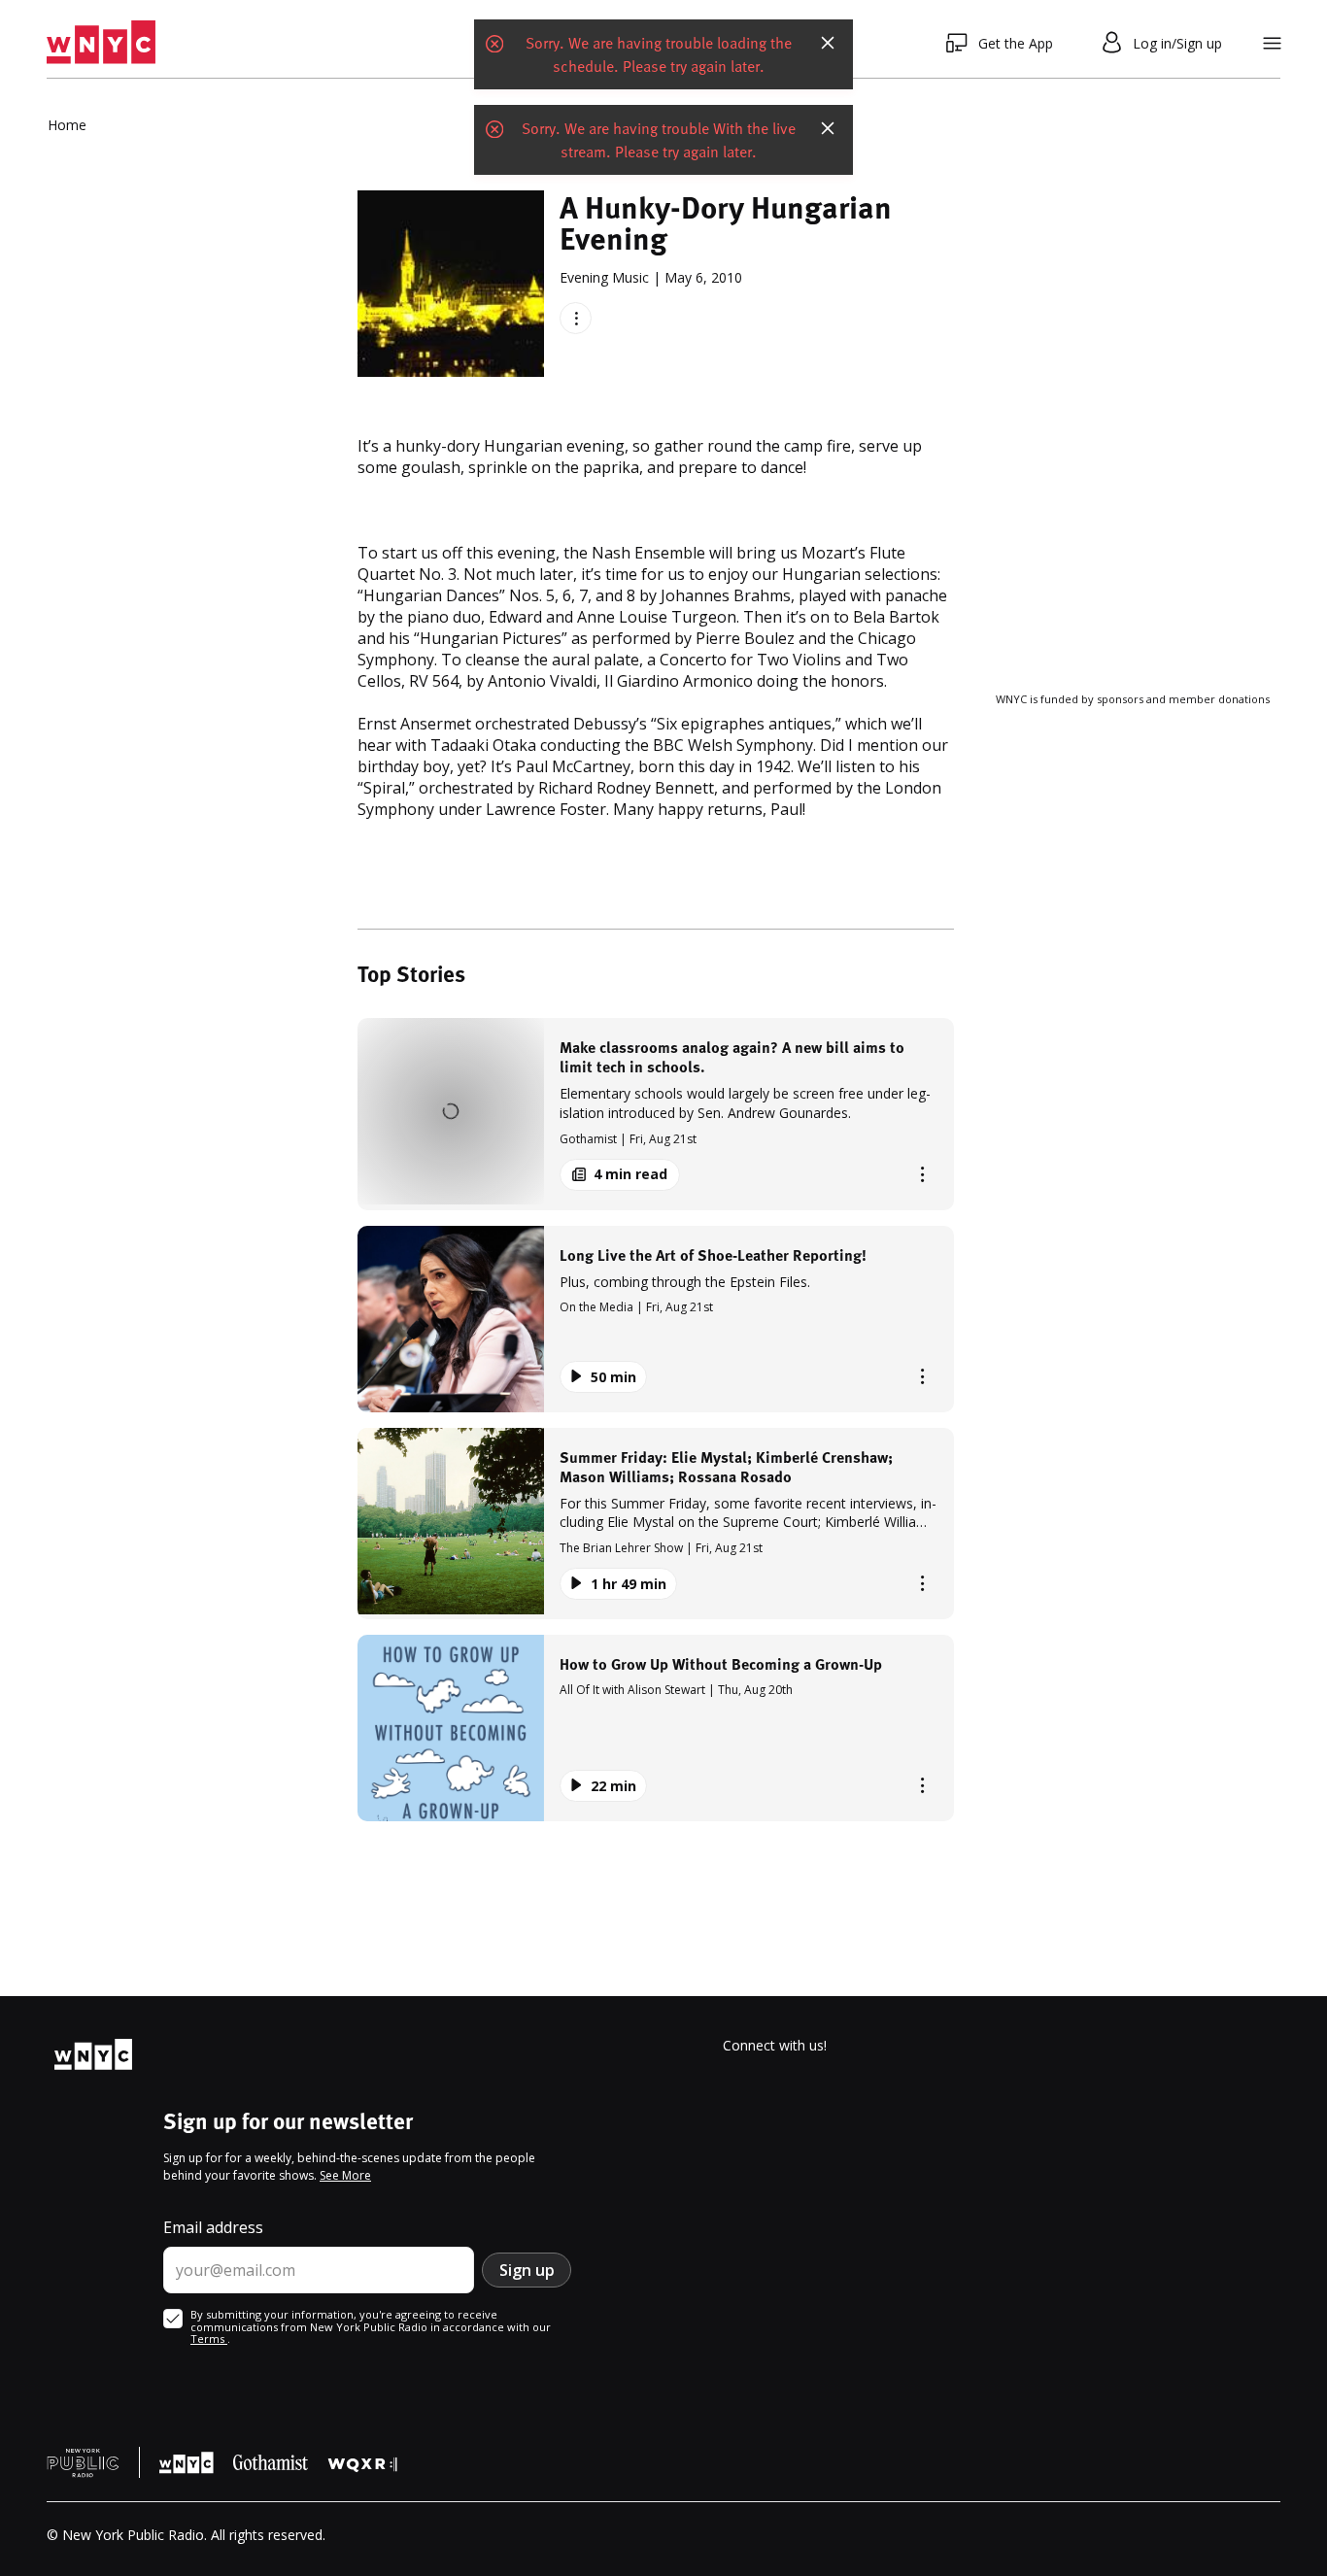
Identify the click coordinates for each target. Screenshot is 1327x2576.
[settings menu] (1272, 43)
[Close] (828, 43)
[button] (656, 1114)
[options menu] (576, 318)
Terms (209, 2339)
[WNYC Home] (101, 43)
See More (345, 2175)
